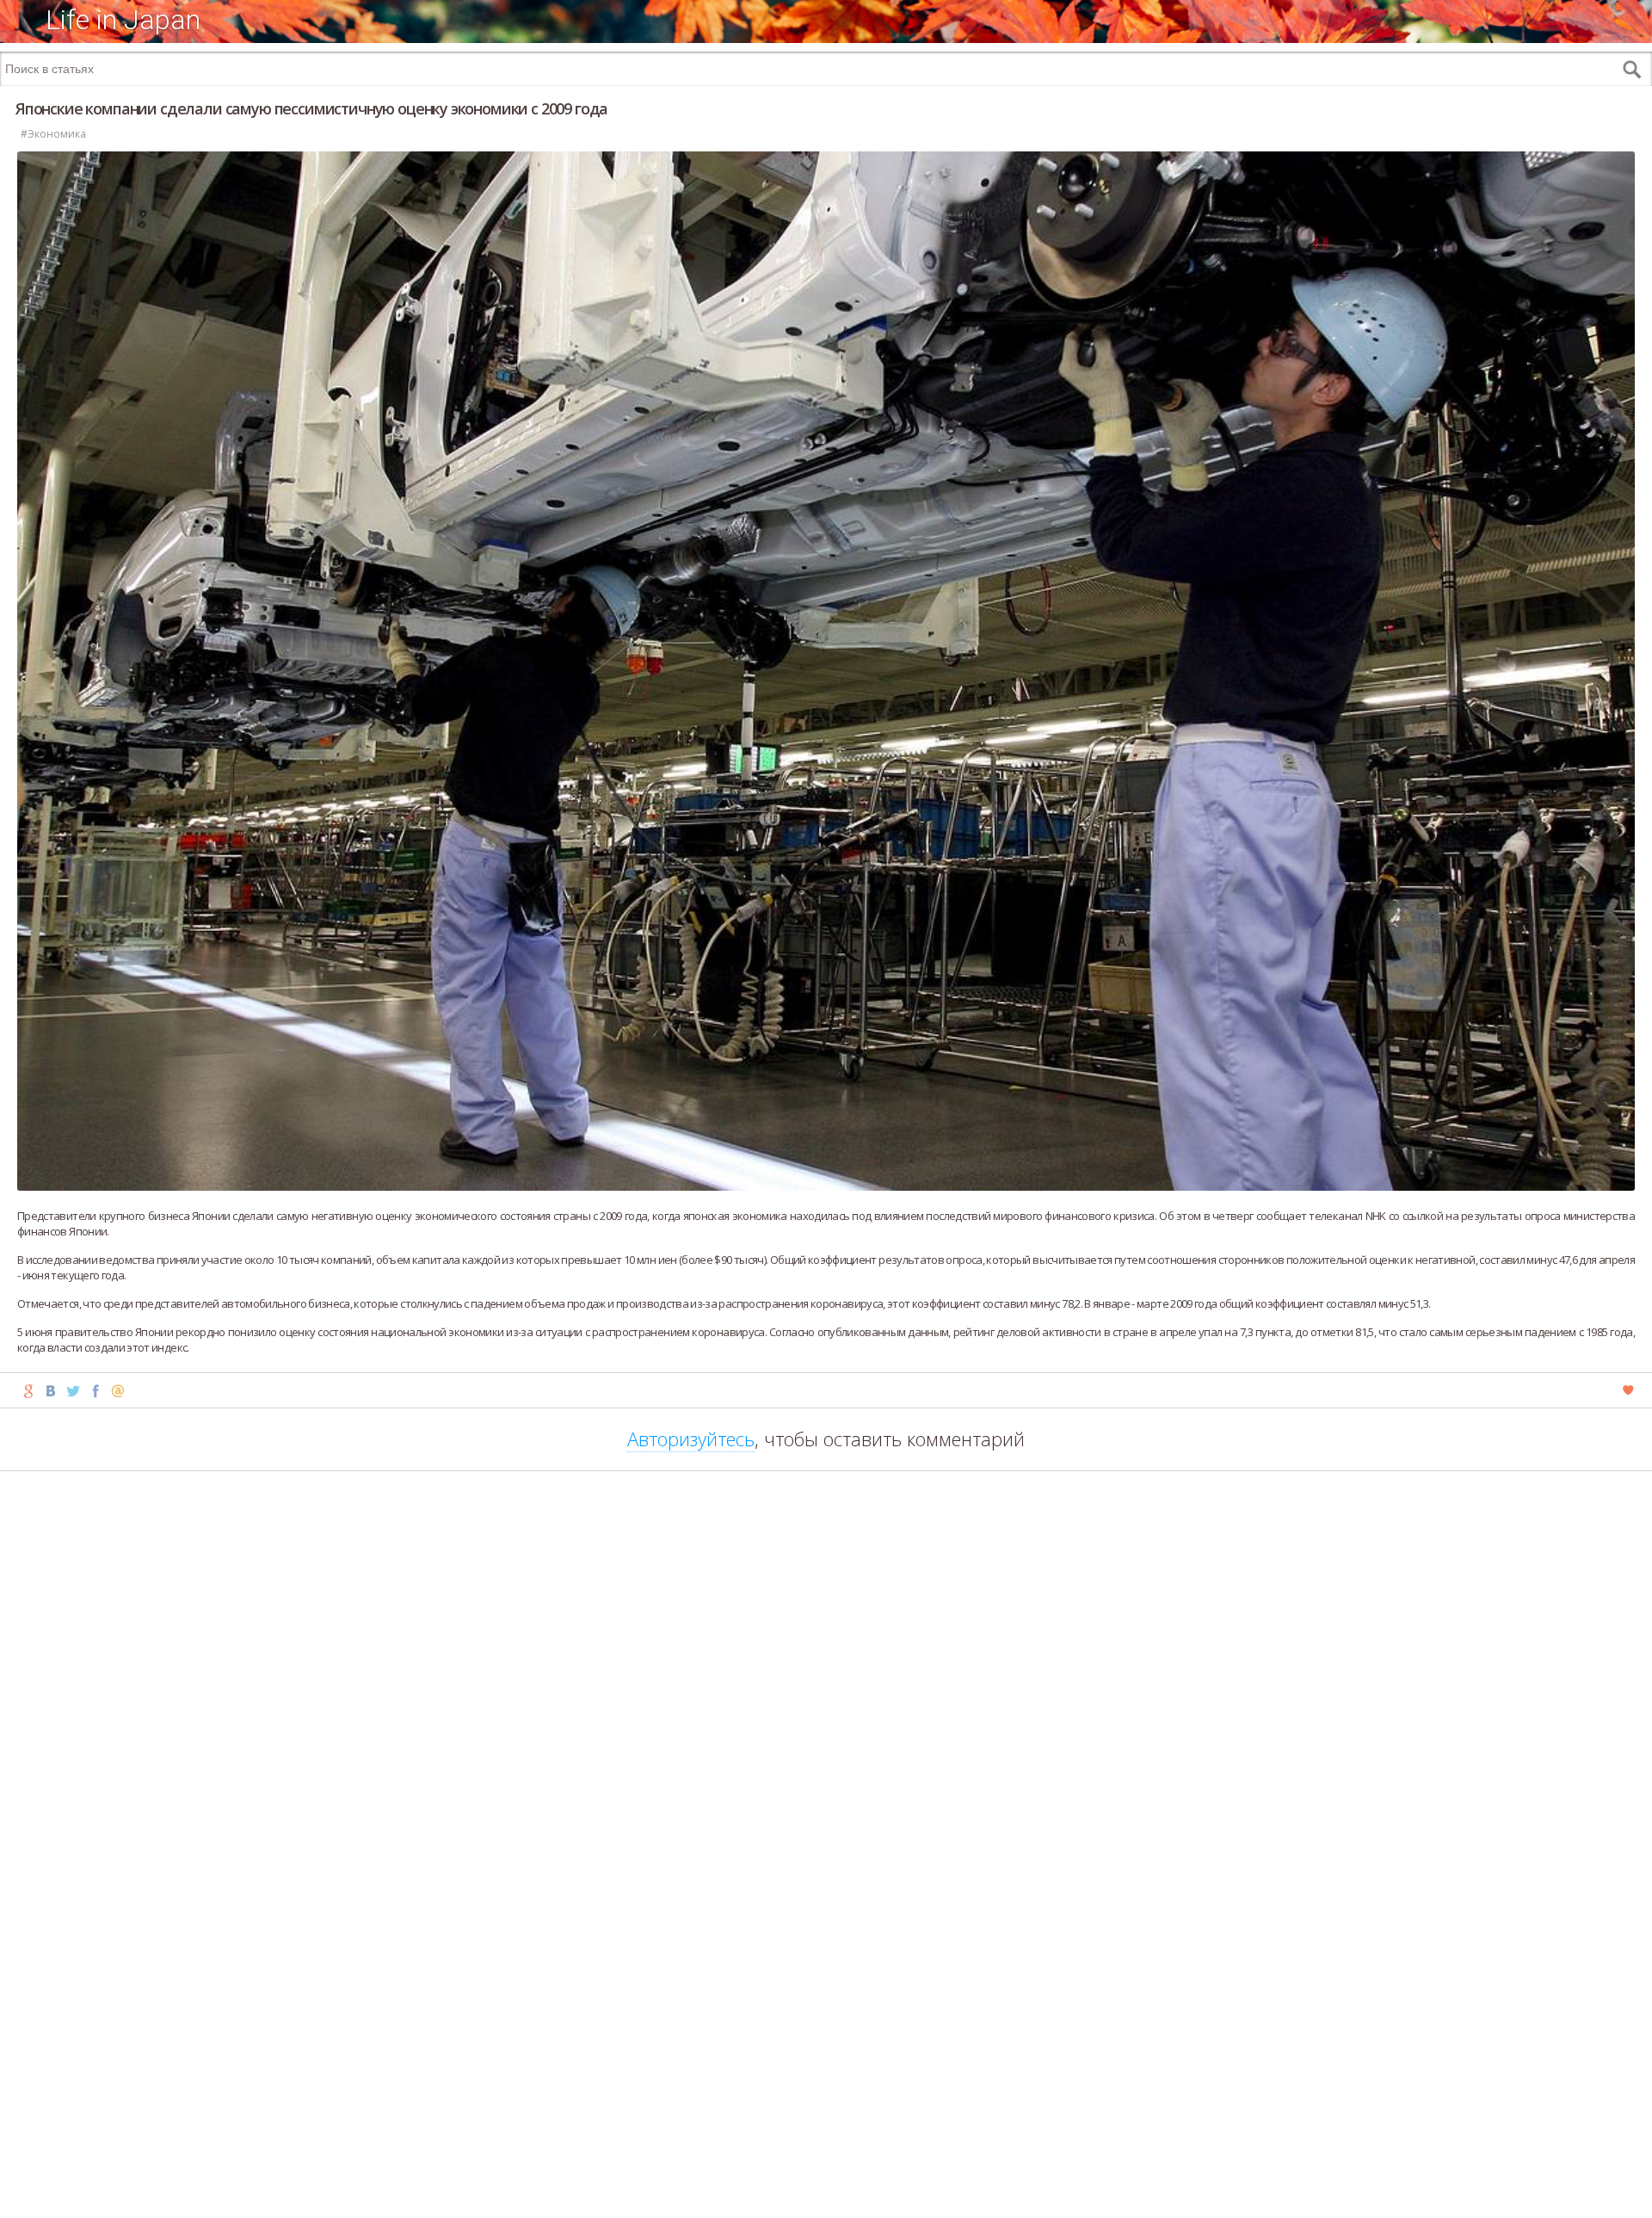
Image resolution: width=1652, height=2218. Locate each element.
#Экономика (53, 134)
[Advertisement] (826, 2192)
